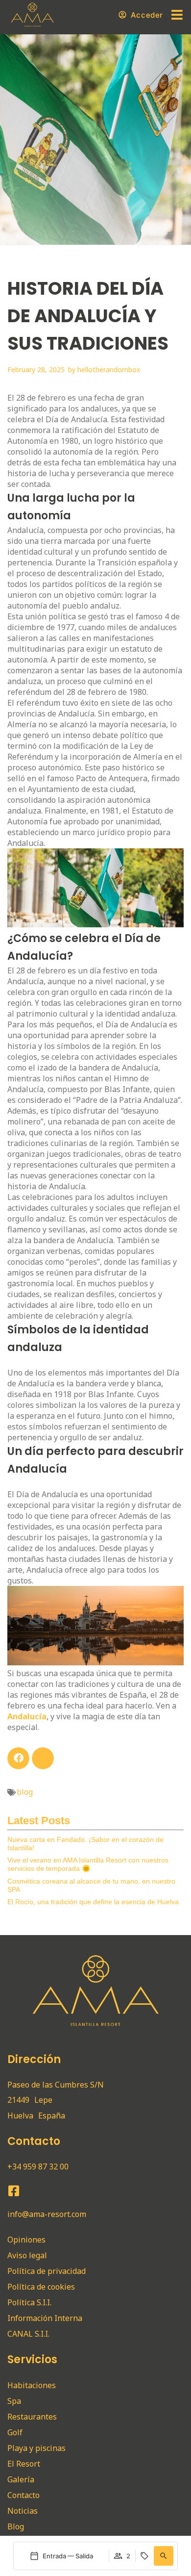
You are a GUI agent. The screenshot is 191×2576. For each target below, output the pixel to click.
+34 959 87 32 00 (38, 2167)
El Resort (24, 2464)
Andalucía (27, 1716)
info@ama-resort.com (47, 2214)
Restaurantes (32, 2417)
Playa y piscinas (36, 2448)
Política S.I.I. (29, 2302)
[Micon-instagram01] (32, 2191)
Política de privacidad (47, 2271)
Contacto (24, 2495)
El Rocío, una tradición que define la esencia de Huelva (93, 1902)
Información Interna (45, 2318)
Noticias (23, 2511)
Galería (21, 2479)
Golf (15, 2432)
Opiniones (26, 2240)
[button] (164, 2556)
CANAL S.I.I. (28, 2334)
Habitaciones (32, 2385)
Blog (16, 2526)
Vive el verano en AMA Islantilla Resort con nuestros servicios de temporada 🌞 (88, 1864)
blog (25, 1792)
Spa (14, 2401)
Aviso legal (27, 2255)
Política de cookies (41, 2287)
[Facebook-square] (13, 2191)
